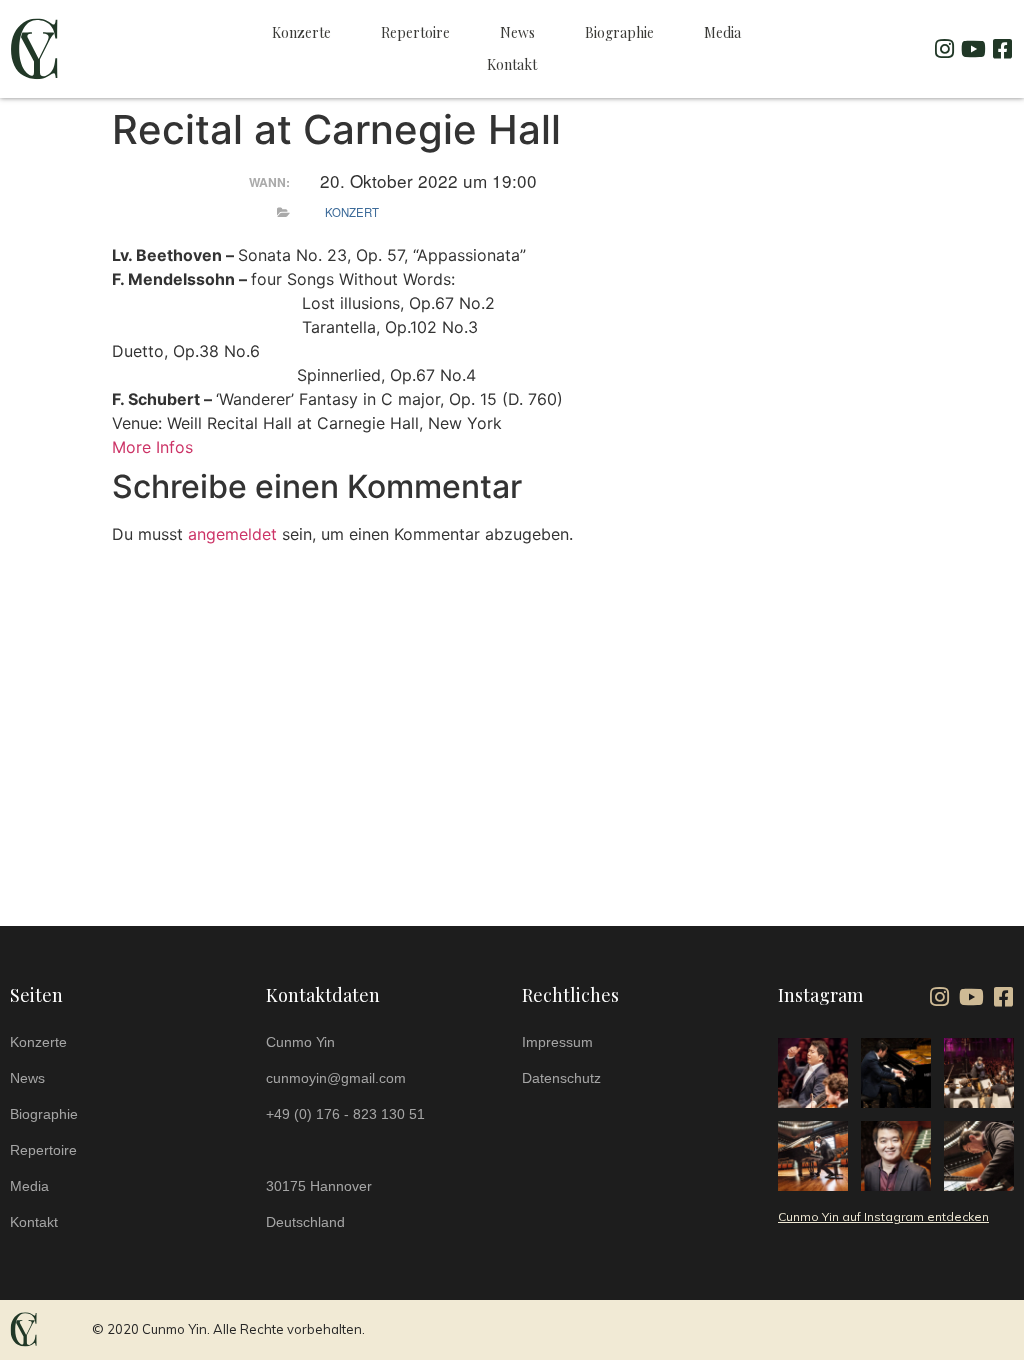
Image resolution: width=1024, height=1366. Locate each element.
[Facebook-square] (1003, 49)
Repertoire (415, 32)
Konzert (352, 212)
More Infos (152, 447)
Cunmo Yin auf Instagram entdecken (883, 1216)
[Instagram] (945, 49)
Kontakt (512, 64)
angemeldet (232, 534)
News (517, 32)
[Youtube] (974, 49)
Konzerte (301, 32)
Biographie (619, 32)
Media (722, 32)
